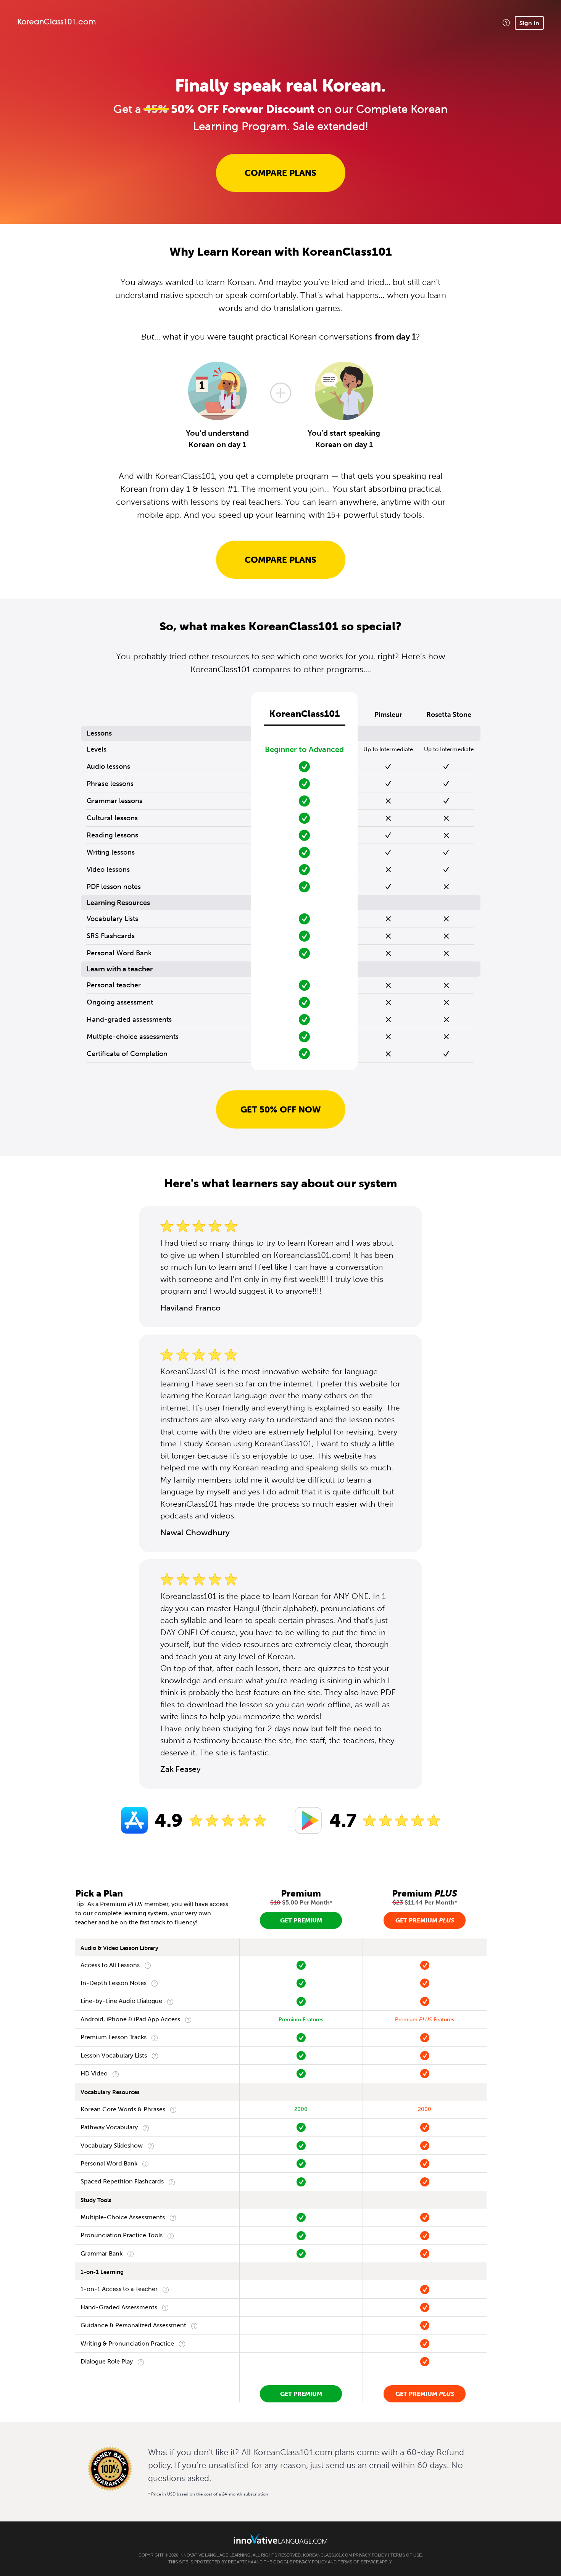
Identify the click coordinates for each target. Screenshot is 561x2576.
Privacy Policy (370, 2555)
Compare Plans (280, 173)
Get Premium (301, 1920)
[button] (506, 23)
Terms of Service (358, 2562)
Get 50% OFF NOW (281, 1109)
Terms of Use (406, 2555)
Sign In (529, 23)
